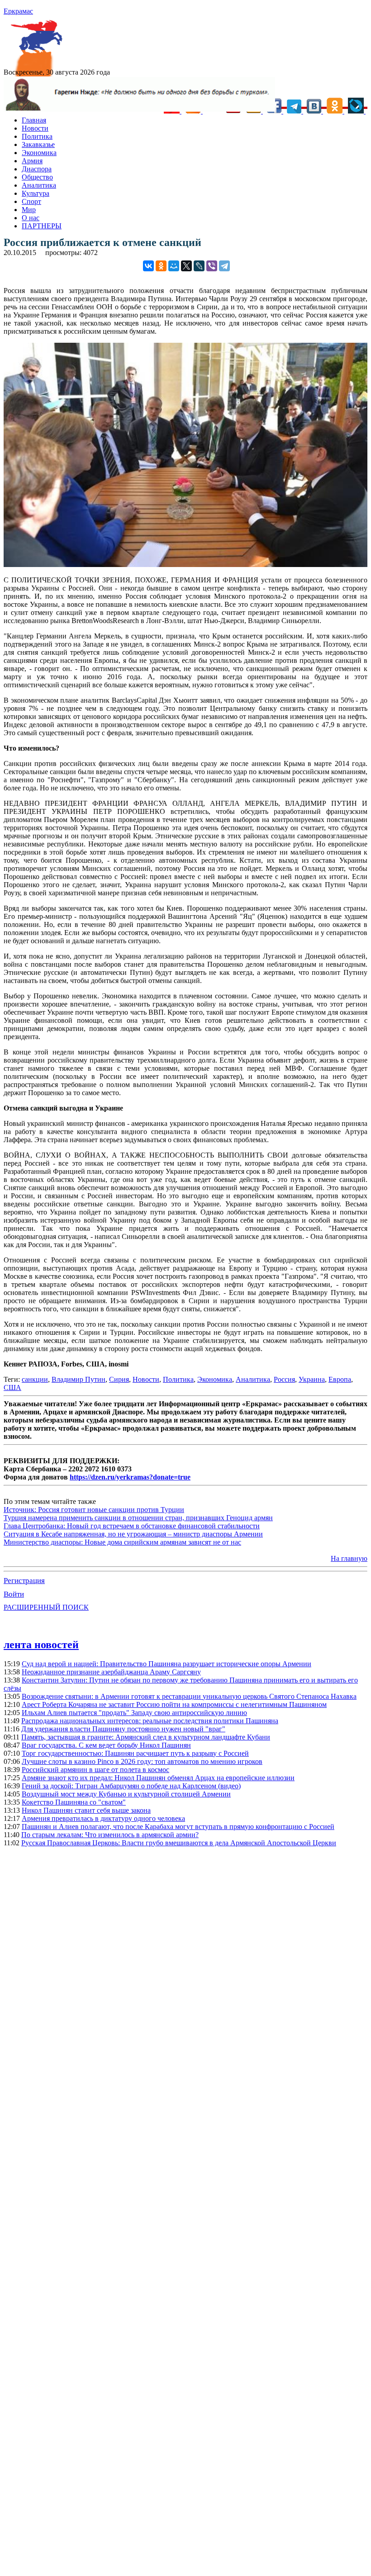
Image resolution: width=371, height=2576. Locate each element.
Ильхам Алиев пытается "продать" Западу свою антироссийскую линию (134, 1713)
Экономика (39, 153)
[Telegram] (224, 266)
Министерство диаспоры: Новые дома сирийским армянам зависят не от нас (122, 1542)
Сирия (119, 1379)
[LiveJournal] (199, 266)
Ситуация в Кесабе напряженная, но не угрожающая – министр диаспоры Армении (133, 1534)
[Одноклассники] (161, 266)
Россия (284, 1379)
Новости (35, 128)
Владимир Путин (78, 1379)
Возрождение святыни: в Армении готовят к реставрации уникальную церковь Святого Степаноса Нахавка (189, 1696)
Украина (312, 1379)
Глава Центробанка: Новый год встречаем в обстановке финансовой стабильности (132, 1526)
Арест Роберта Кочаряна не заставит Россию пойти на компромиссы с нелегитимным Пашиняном (174, 1704)
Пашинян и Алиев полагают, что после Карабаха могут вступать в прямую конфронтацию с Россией (178, 1827)
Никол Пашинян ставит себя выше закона (86, 1810)
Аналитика (39, 185)
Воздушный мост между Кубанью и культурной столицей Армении (126, 1794)
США (12, 1387)
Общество (37, 177)
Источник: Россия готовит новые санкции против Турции (94, 1510)
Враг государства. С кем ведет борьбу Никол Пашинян (106, 1745)
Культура (36, 193)
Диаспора (37, 169)
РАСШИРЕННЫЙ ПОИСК (46, 1607)
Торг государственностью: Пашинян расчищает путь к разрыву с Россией (135, 1753)
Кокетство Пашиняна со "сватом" (74, 1802)
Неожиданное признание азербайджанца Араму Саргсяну (111, 1672)
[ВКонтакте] (148, 266)
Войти (14, 1594)
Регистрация (24, 1581)
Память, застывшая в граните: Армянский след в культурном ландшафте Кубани (146, 1737)
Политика (37, 136)
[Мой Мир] (174, 266)
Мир (29, 210)
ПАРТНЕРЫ (42, 226)
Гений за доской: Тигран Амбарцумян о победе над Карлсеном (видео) (131, 1786)
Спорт (31, 201)
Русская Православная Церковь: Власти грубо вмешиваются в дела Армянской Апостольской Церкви (179, 1843)
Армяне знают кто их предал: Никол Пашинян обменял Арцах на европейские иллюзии (158, 1778)
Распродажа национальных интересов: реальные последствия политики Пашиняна (150, 1721)
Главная (34, 120)
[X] (186, 266)
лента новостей (41, 1645)
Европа (340, 1379)
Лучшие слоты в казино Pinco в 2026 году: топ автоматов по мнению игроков (142, 1761)
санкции (35, 1379)
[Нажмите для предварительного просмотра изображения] (185, 565)
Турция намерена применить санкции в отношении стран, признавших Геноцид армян (138, 1518)
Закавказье (38, 144)
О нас (31, 218)
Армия (32, 161)
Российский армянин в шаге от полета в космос (95, 1770)
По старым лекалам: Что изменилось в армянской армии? (110, 1835)
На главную (349, 1558)
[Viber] (212, 266)
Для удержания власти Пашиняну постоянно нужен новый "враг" (123, 1729)
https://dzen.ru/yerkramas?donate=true (130, 1477)
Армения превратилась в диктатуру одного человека (103, 1818)
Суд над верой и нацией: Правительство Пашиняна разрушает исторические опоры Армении (166, 1664)
